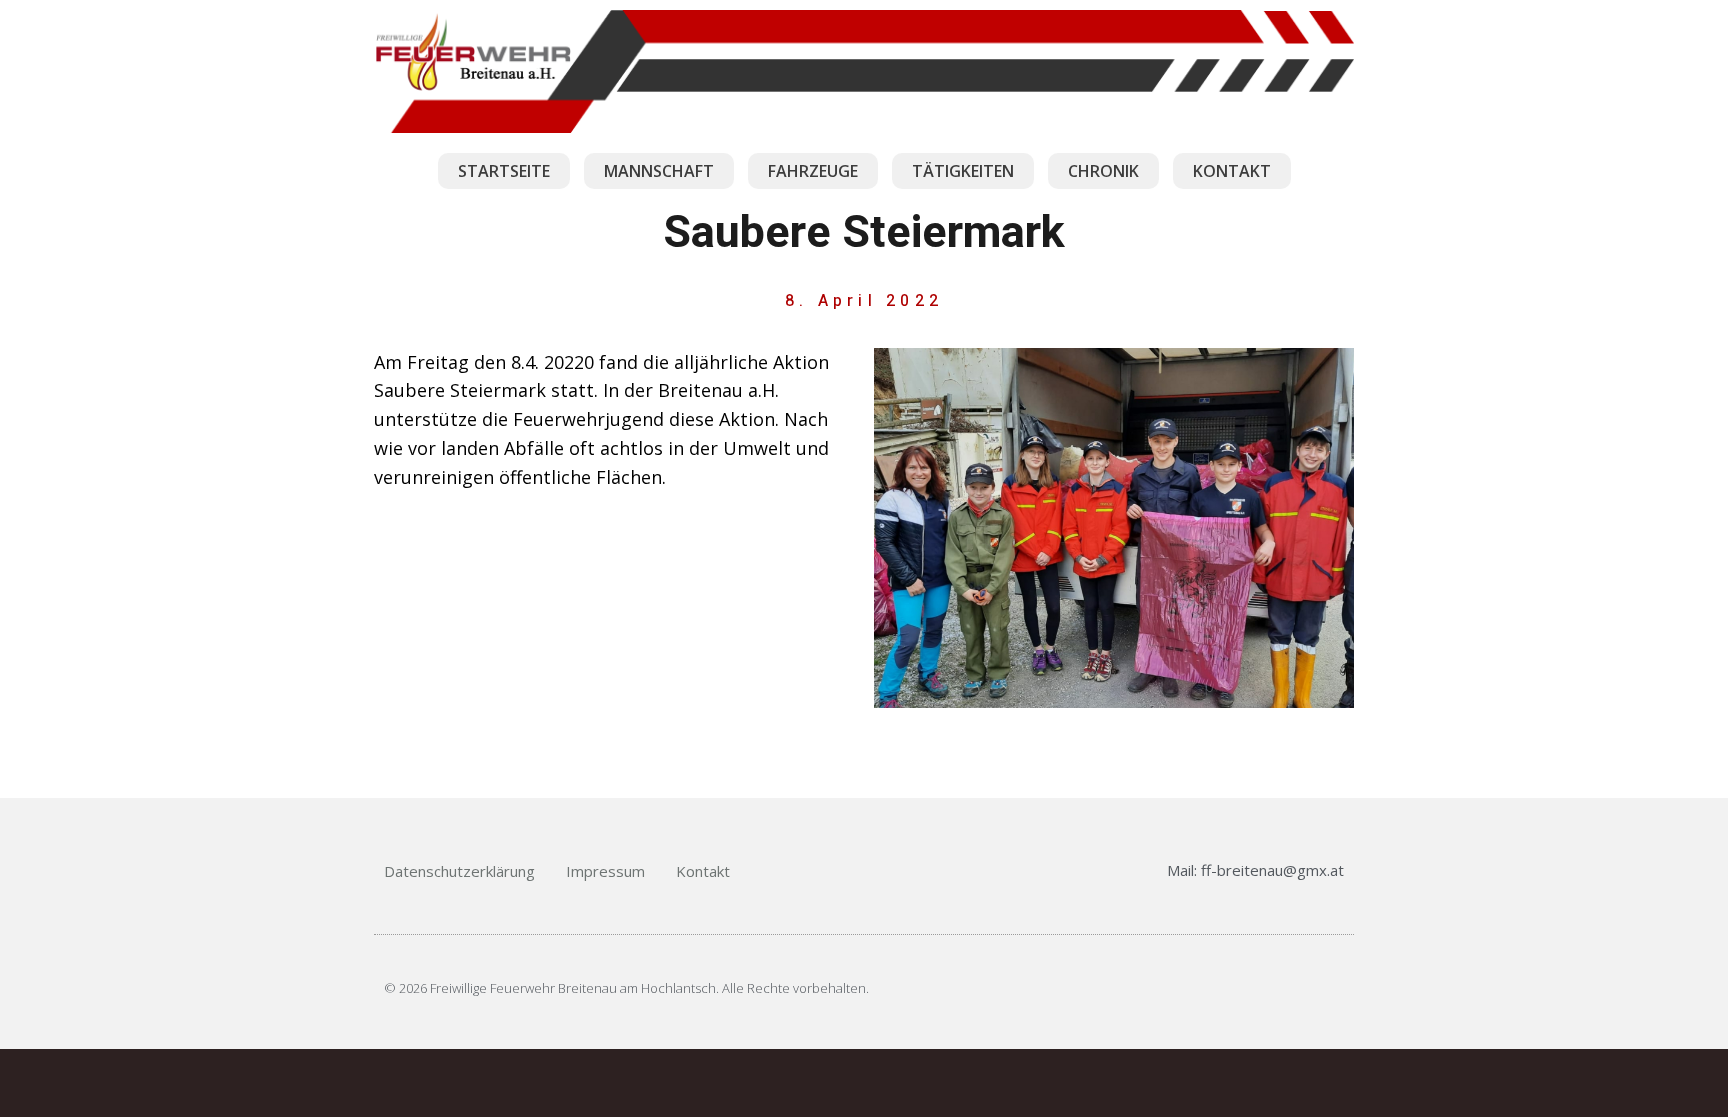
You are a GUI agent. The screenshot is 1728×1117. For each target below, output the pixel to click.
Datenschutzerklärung (459, 871)
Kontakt (703, 871)
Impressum (605, 871)
